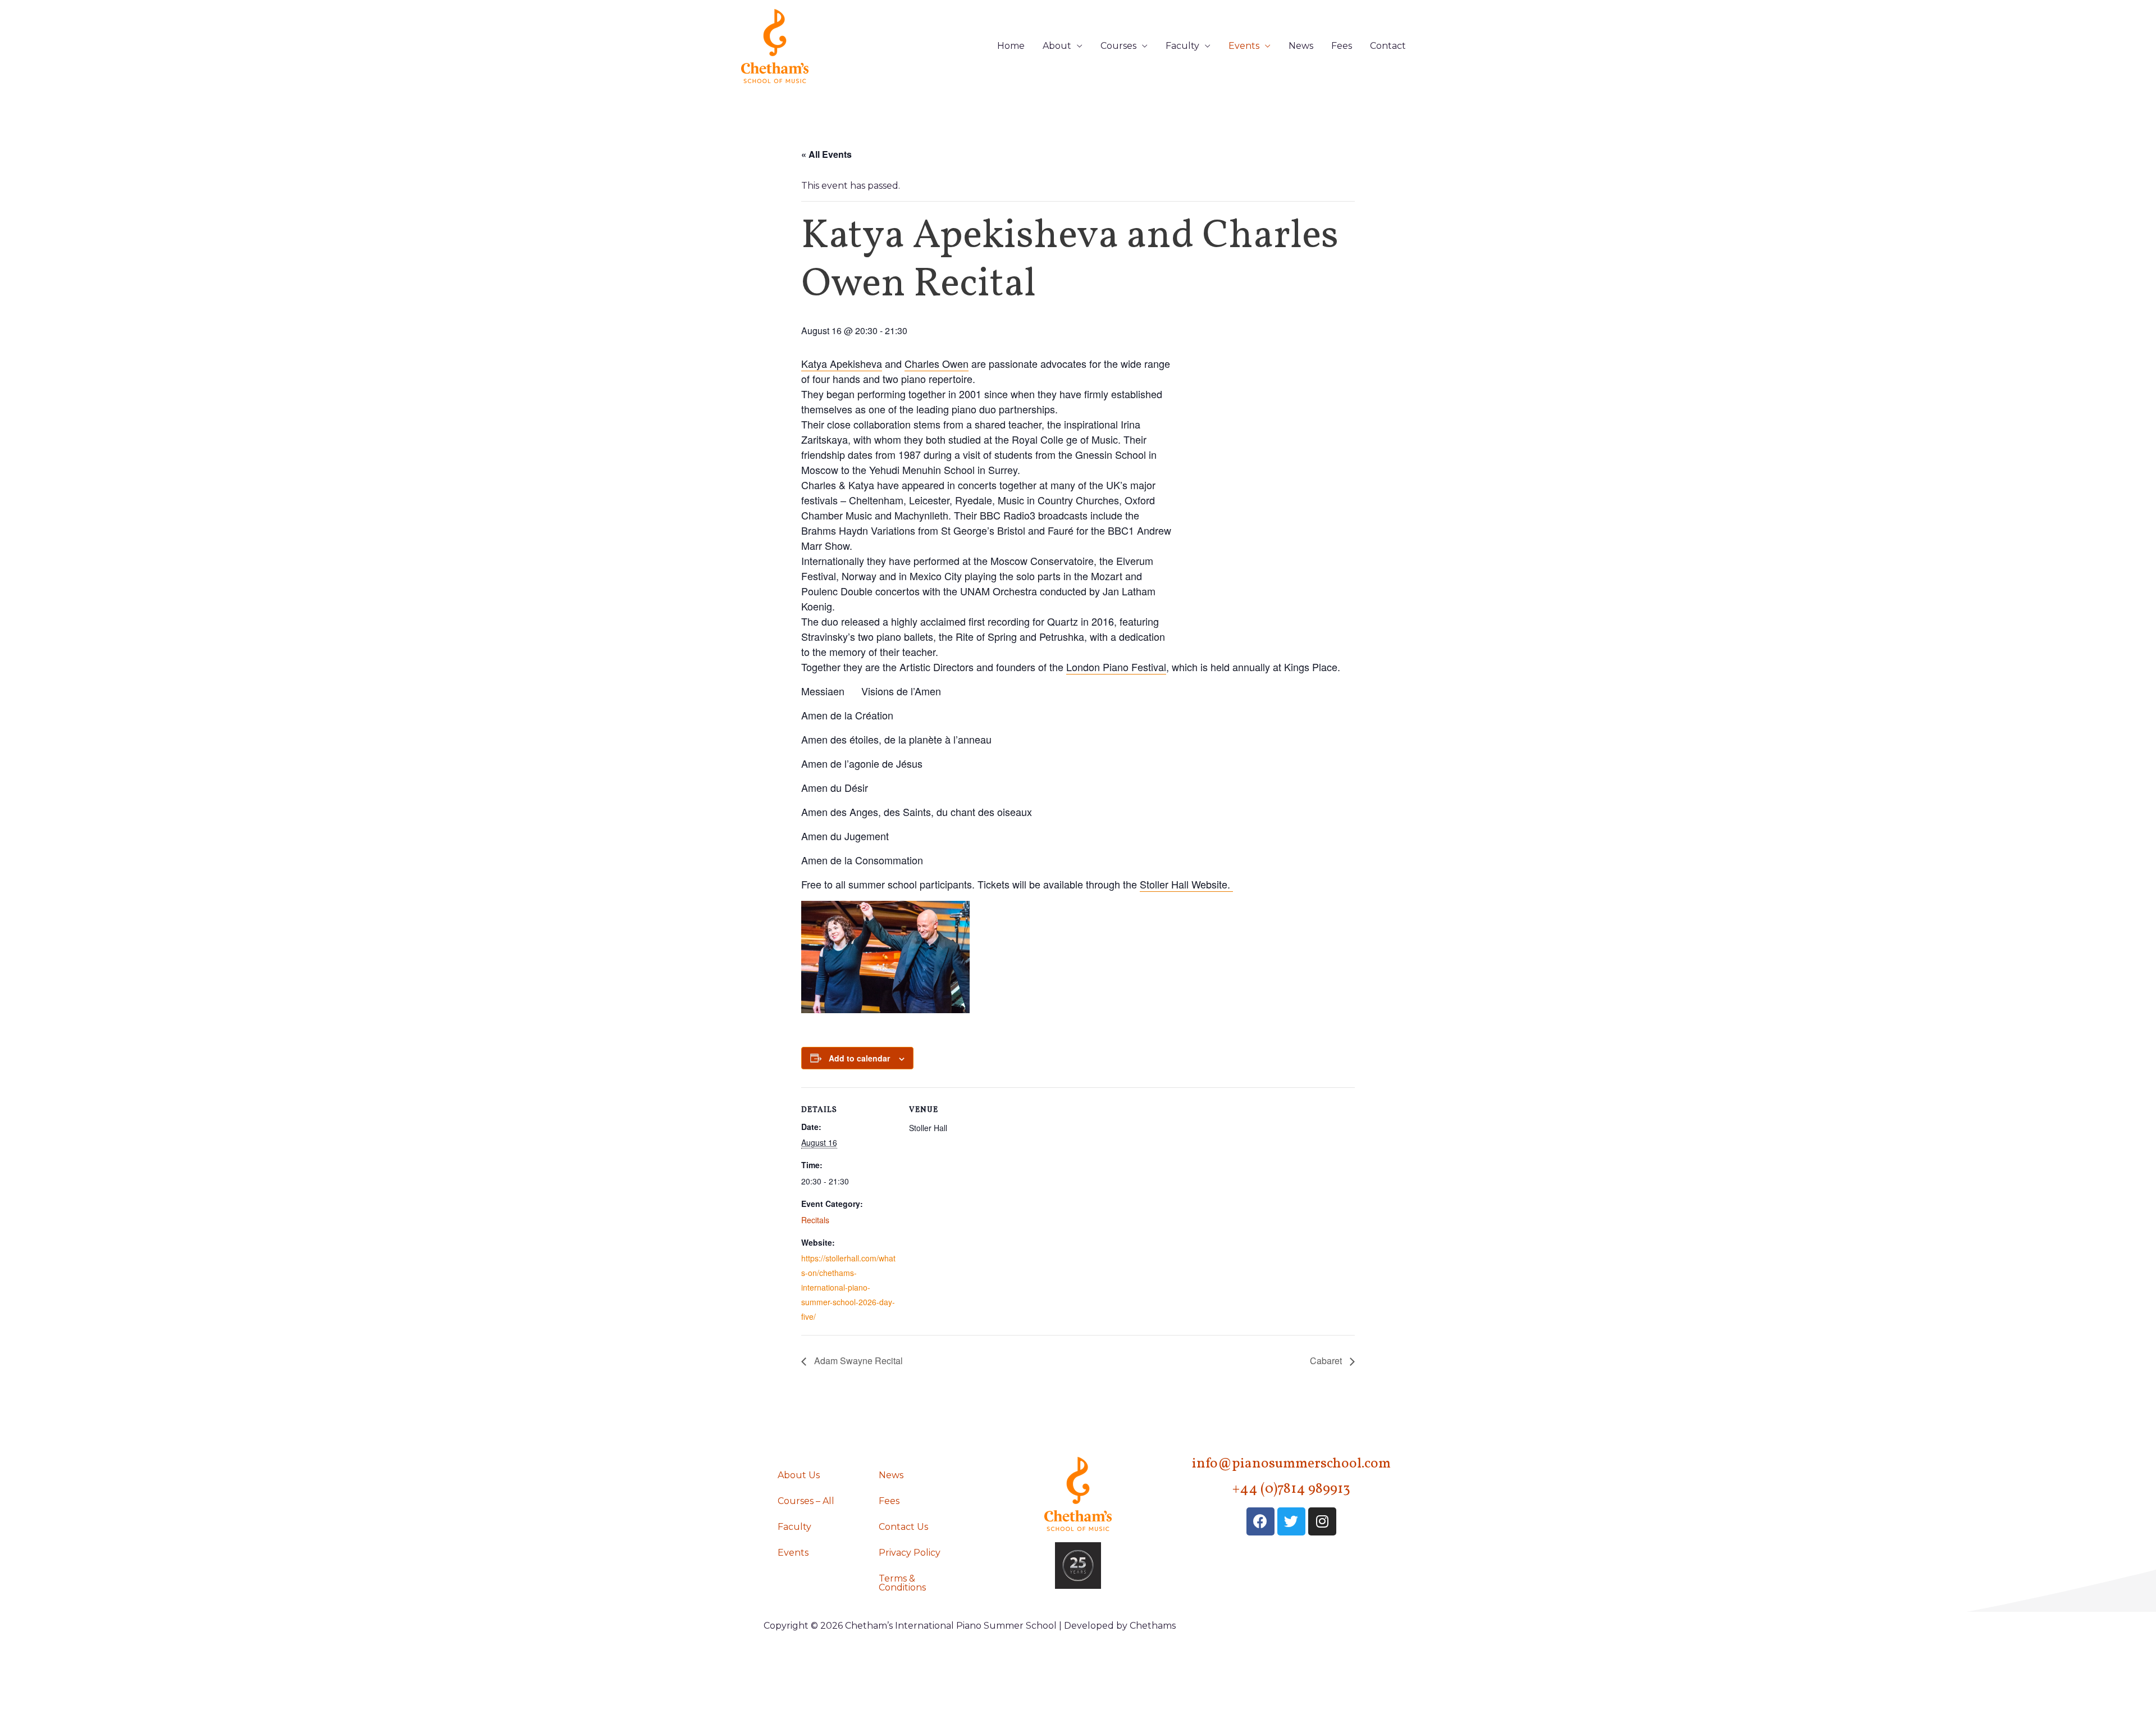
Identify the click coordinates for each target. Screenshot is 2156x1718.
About (1057, 46)
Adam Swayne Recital (857, 1361)
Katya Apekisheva (842, 363)
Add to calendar (859, 1058)
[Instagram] (1322, 1521)
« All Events (826, 154)
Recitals (815, 1220)
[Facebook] (1260, 1521)
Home (1011, 46)
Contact (1388, 46)
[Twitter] (1291, 1521)
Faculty (1182, 46)
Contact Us (903, 1527)
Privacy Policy (910, 1553)
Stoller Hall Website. (1186, 884)
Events (1244, 46)
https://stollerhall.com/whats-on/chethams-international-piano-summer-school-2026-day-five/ (848, 1287)
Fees (1342, 46)
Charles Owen (937, 363)
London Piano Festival (1116, 667)
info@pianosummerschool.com (1291, 1464)
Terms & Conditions (902, 1583)
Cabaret (1327, 1361)
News (1301, 46)
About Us (799, 1475)
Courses (1118, 46)
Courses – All (806, 1501)
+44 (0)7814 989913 (1291, 1489)
